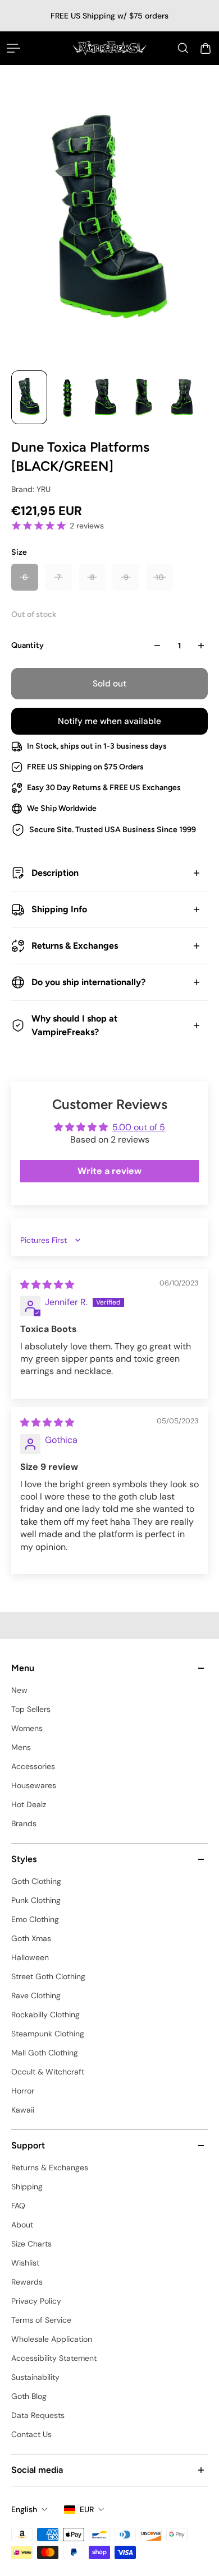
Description (55, 873)
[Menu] (13, 48)
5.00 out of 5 (139, 1127)
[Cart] (206, 48)
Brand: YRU (31, 489)
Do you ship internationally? (88, 982)
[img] (47, 1285)
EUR (87, 2509)
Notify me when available (109, 721)
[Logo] (110, 48)
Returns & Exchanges (75, 946)
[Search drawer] (183, 48)
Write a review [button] (109, 1171)
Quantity (28, 645)
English (24, 2509)
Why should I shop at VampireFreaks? (74, 1025)
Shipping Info (59, 909)
